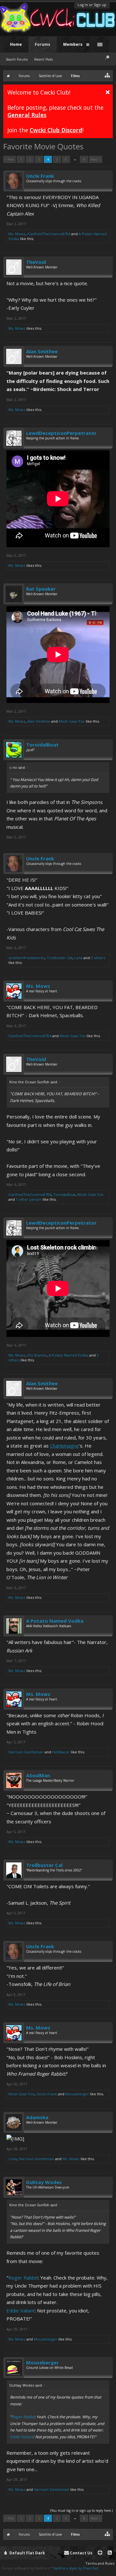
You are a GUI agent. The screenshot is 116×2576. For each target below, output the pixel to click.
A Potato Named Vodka (68, 1355)
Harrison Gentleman (26, 1752)
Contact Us (81, 2553)
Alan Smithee (42, 351)
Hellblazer (61, 1752)
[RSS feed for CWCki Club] (110, 2553)
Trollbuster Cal (59, 958)
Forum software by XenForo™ (28, 2568)
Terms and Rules (100, 2563)
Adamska (37, 2117)
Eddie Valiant (21, 2310)
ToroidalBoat (42, 745)
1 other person (29, 1199)
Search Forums (17, 59)
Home (16, 44)
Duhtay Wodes (44, 2182)
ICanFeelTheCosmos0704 (49, 234)
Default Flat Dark (27, 2553)
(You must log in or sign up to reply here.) (82, 2511)
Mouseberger (77, 2094)
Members (73, 44)
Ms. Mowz (17, 234)
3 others (98, 958)
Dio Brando (37, 1355)
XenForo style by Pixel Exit (76, 2568)
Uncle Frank (40, 176)
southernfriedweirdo (27, 958)
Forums (43, 44)
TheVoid (36, 262)
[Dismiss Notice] (108, 92)
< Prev (10, 159)
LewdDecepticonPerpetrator (61, 433)
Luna (78, 958)
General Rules (27, 115)
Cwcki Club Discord (56, 130)
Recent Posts (43, 59)
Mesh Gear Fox (72, 721)
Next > (96, 159)
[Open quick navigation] (107, 75)
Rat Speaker (41, 589)
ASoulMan (38, 1775)
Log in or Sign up (92, 5)
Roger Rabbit (23, 2278)
